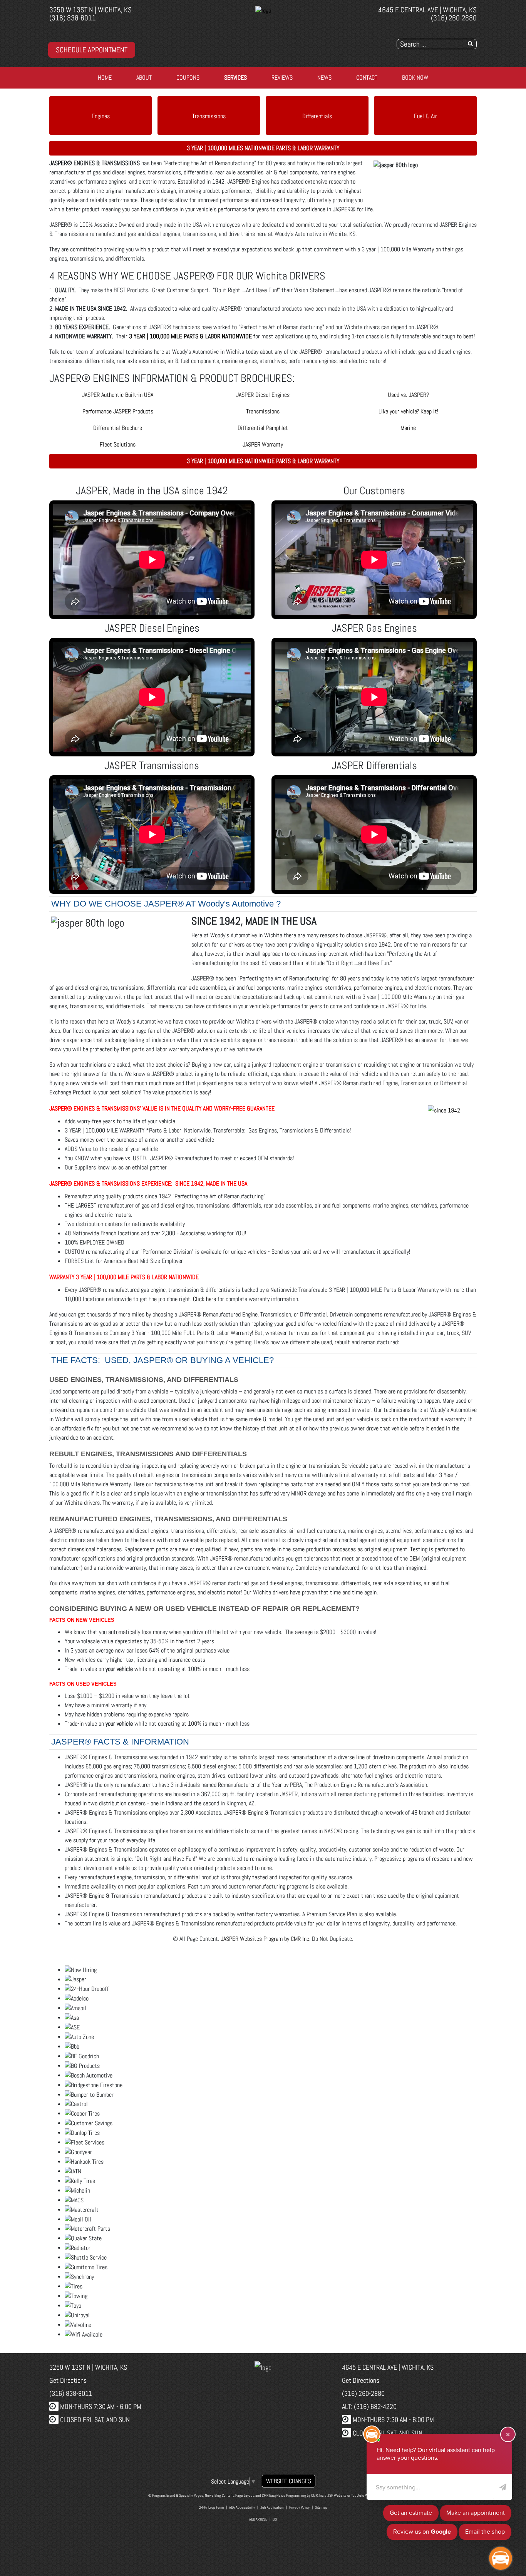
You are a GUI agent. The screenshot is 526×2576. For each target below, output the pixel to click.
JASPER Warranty (263, 444)
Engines (101, 116)
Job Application (272, 2507)
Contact (367, 78)
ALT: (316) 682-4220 (369, 2406)
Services (235, 78)
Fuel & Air (425, 116)
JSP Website (337, 2495)
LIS (275, 2519)
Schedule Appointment (92, 50)
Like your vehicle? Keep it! (408, 411)
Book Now (415, 78)
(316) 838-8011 (73, 18)
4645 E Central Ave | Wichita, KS (427, 10)
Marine (408, 428)
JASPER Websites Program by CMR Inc (265, 1939)
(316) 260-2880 (454, 18)
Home (105, 78)
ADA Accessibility (242, 2507)
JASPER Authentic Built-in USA (118, 395)
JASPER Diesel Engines (263, 395)
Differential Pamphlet (263, 428)
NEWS (324, 78)
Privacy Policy (299, 2507)
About (144, 78)
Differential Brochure (118, 428)
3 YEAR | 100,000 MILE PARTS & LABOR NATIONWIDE (190, 336)
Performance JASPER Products (118, 411)
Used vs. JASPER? (408, 395)
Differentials (317, 116)
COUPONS (188, 78)
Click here (204, 1299)
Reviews (282, 78)
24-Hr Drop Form (211, 2507)
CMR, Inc (317, 2495)
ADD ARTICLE (258, 2519)
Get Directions (68, 2380)
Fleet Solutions (118, 444)
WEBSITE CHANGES (289, 2481)
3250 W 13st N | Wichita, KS (90, 10)
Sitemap (321, 2507)
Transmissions (209, 116)
